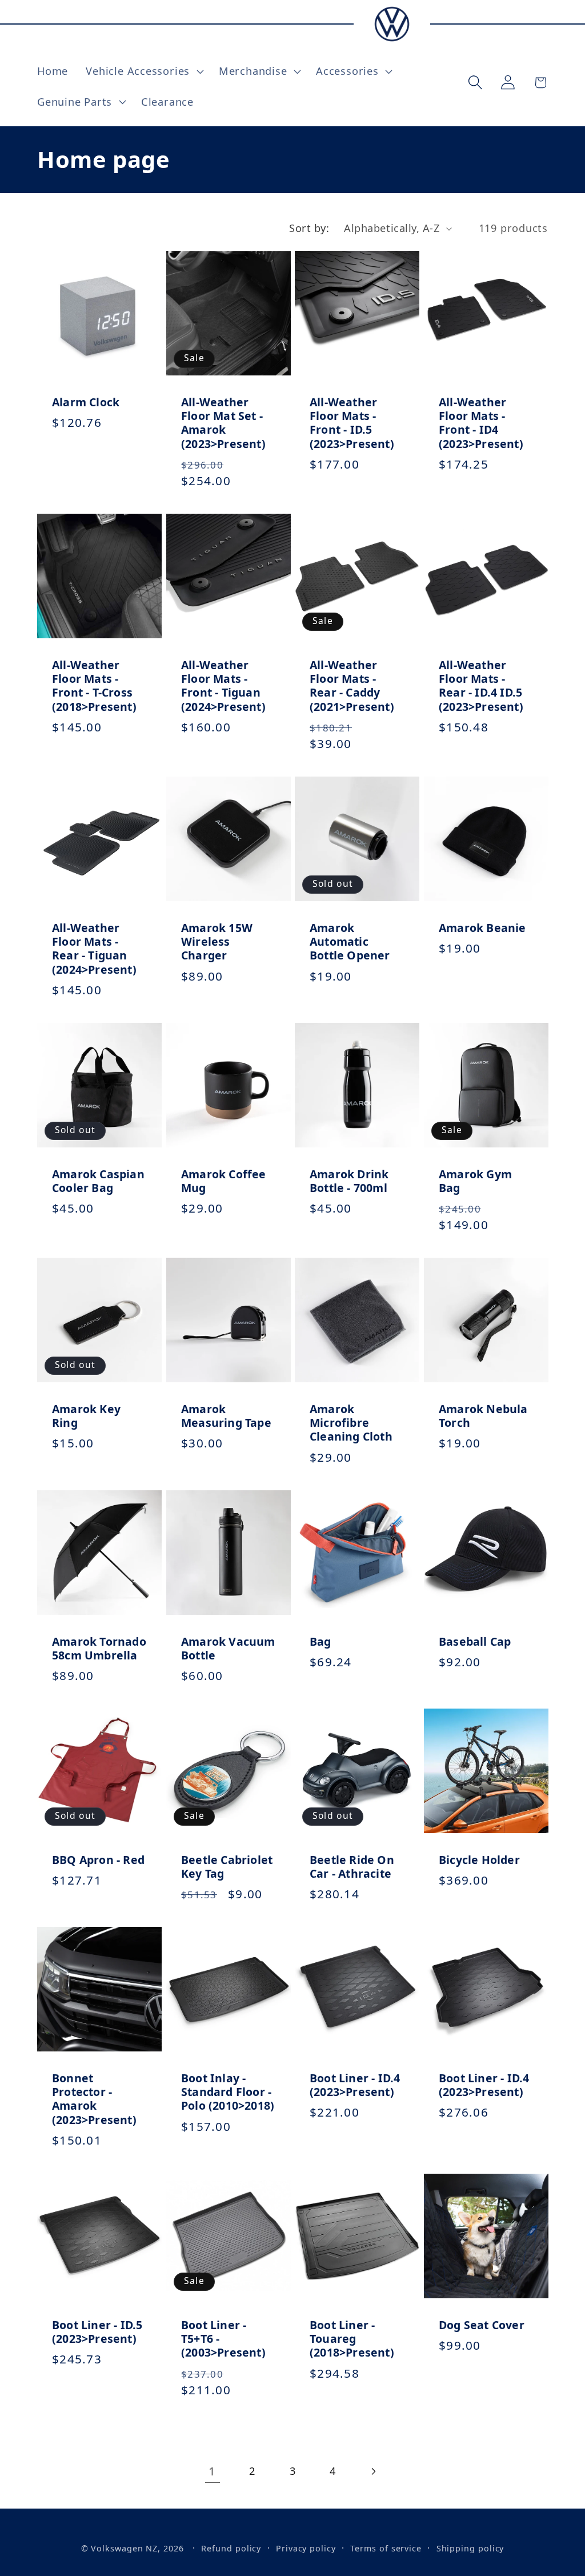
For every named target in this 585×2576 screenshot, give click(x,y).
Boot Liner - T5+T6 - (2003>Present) (223, 2339)
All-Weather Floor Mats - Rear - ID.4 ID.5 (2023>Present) (481, 686)
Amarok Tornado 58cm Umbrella (99, 1648)
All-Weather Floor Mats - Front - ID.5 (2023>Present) (352, 423)
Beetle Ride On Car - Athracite (352, 1867)
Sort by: (309, 228)
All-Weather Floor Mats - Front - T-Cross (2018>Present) (94, 686)
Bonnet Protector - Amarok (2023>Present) (94, 2099)
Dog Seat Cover (482, 2325)
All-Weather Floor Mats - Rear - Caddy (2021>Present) (352, 686)
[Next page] (373, 2471)
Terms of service (386, 2548)
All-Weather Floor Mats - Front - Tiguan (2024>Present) (223, 686)
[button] (144, 71)
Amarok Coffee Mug (224, 1181)
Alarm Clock (86, 402)
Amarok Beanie (482, 928)
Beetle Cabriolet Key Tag (227, 1867)
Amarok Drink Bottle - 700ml (349, 1181)
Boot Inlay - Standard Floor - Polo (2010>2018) (228, 2092)
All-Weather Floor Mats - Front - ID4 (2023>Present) (481, 423)
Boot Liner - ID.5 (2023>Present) (97, 2332)
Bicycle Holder (479, 1860)
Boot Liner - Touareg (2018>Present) (352, 2339)
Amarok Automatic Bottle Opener (350, 942)
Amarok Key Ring (86, 1416)
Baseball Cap (475, 1641)
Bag (320, 1641)
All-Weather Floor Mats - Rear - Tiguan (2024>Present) (94, 949)
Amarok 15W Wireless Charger (217, 942)
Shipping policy (470, 2548)
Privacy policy (306, 2548)
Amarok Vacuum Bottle (228, 1648)
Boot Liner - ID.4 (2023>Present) (355, 2085)
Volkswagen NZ (124, 2548)
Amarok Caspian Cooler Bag (98, 1181)
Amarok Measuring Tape (226, 1416)
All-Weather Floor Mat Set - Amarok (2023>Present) (223, 423)
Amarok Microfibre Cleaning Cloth (351, 1423)
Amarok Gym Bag (475, 1181)
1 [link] (212, 2471)
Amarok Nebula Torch (483, 1416)
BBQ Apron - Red (98, 1860)
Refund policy (231, 2548)
